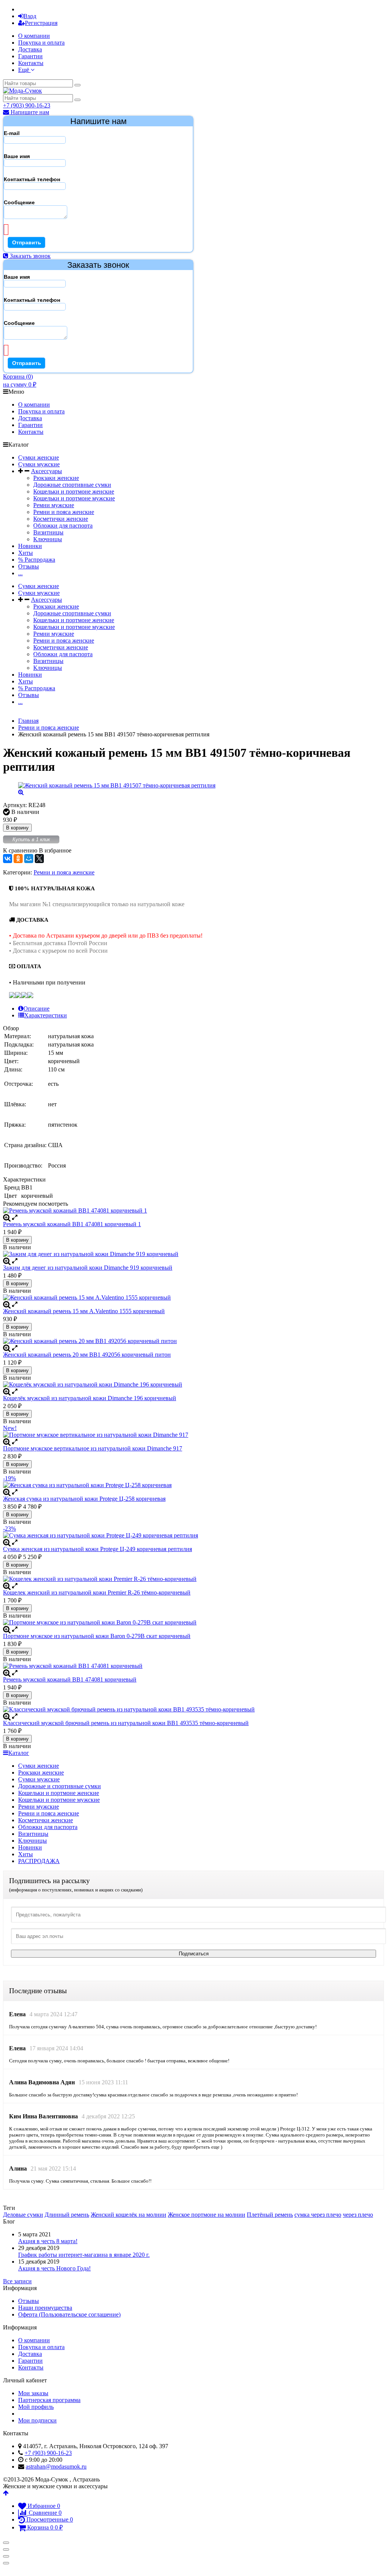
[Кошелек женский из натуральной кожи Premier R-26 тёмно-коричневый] (193, 1579)
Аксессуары (46, 471)
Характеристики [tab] (46, 1015)
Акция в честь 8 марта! (48, 2241)
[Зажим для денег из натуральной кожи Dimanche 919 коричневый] (193, 1254)
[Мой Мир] (29, 859)
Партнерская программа (49, 2400)
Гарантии (30, 56)
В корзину (17, 828)
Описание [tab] (36, 1009)
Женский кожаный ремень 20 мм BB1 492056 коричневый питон (87, 1355)
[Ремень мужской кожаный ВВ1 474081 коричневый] (193, 1666)
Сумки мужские (39, 464)
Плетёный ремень (270, 2215)
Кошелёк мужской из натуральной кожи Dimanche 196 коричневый (90, 1398)
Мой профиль (36, 2407)
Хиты (26, 553)
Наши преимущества (45, 2308)
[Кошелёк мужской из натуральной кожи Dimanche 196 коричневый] (193, 1385)
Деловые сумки (23, 2215)
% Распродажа (37, 560)
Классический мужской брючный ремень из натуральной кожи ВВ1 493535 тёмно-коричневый (126, 1723)
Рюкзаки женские (56, 478)
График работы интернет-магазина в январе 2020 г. (84, 2255)
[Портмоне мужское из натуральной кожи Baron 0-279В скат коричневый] (193, 1623)
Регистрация (41, 23)
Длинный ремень (67, 2215)
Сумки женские (39, 457)
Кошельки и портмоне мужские (74, 498)
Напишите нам (29, 112)
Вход (30, 16)
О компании (34, 36)
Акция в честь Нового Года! (54, 2268)
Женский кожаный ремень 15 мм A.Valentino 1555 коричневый (84, 1311)
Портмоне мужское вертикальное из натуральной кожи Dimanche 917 (93, 1448)
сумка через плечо (318, 2215)
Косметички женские (61, 519)
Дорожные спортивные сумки (72, 485)
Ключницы (48, 539)
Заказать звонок (29, 256)
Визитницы (48, 532)
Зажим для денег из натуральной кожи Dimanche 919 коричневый (88, 1268)
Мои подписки (37, 2420)
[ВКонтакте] (8, 859)
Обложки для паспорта (63, 526)
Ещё (24, 70)
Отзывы (29, 566)
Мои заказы (33, 2393)
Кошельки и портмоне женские (74, 491)
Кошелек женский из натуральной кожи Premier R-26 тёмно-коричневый (97, 1592)
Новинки (30, 546)
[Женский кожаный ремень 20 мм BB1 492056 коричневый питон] (193, 1341)
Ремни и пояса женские (64, 512)
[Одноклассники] (18, 859)
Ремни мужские (54, 505)
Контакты (31, 63)
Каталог (19, 1753)
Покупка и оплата (41, 43)
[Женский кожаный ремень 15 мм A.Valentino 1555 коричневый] (193, 1298)
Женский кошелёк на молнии (128, 2215)
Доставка (30, 49)
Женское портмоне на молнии (207, 2215)
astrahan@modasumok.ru (56, 2467)
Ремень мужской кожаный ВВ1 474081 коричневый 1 (72, 1224)
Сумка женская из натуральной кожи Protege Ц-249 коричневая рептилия (98, 1549)
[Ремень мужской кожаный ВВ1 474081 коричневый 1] (193, 1211)
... (20, 573)
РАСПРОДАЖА (39, 1861)
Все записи (17, 2281)
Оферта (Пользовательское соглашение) (69, 2314)
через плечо (358, 2215)
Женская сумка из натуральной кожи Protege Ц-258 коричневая (84, 1499)
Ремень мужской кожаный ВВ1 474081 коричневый (70, 1679)
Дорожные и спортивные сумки (60, 1786)
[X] (39, 859)
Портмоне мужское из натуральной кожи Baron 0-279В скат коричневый (97, 1636)
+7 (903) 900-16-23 (27, 105)
